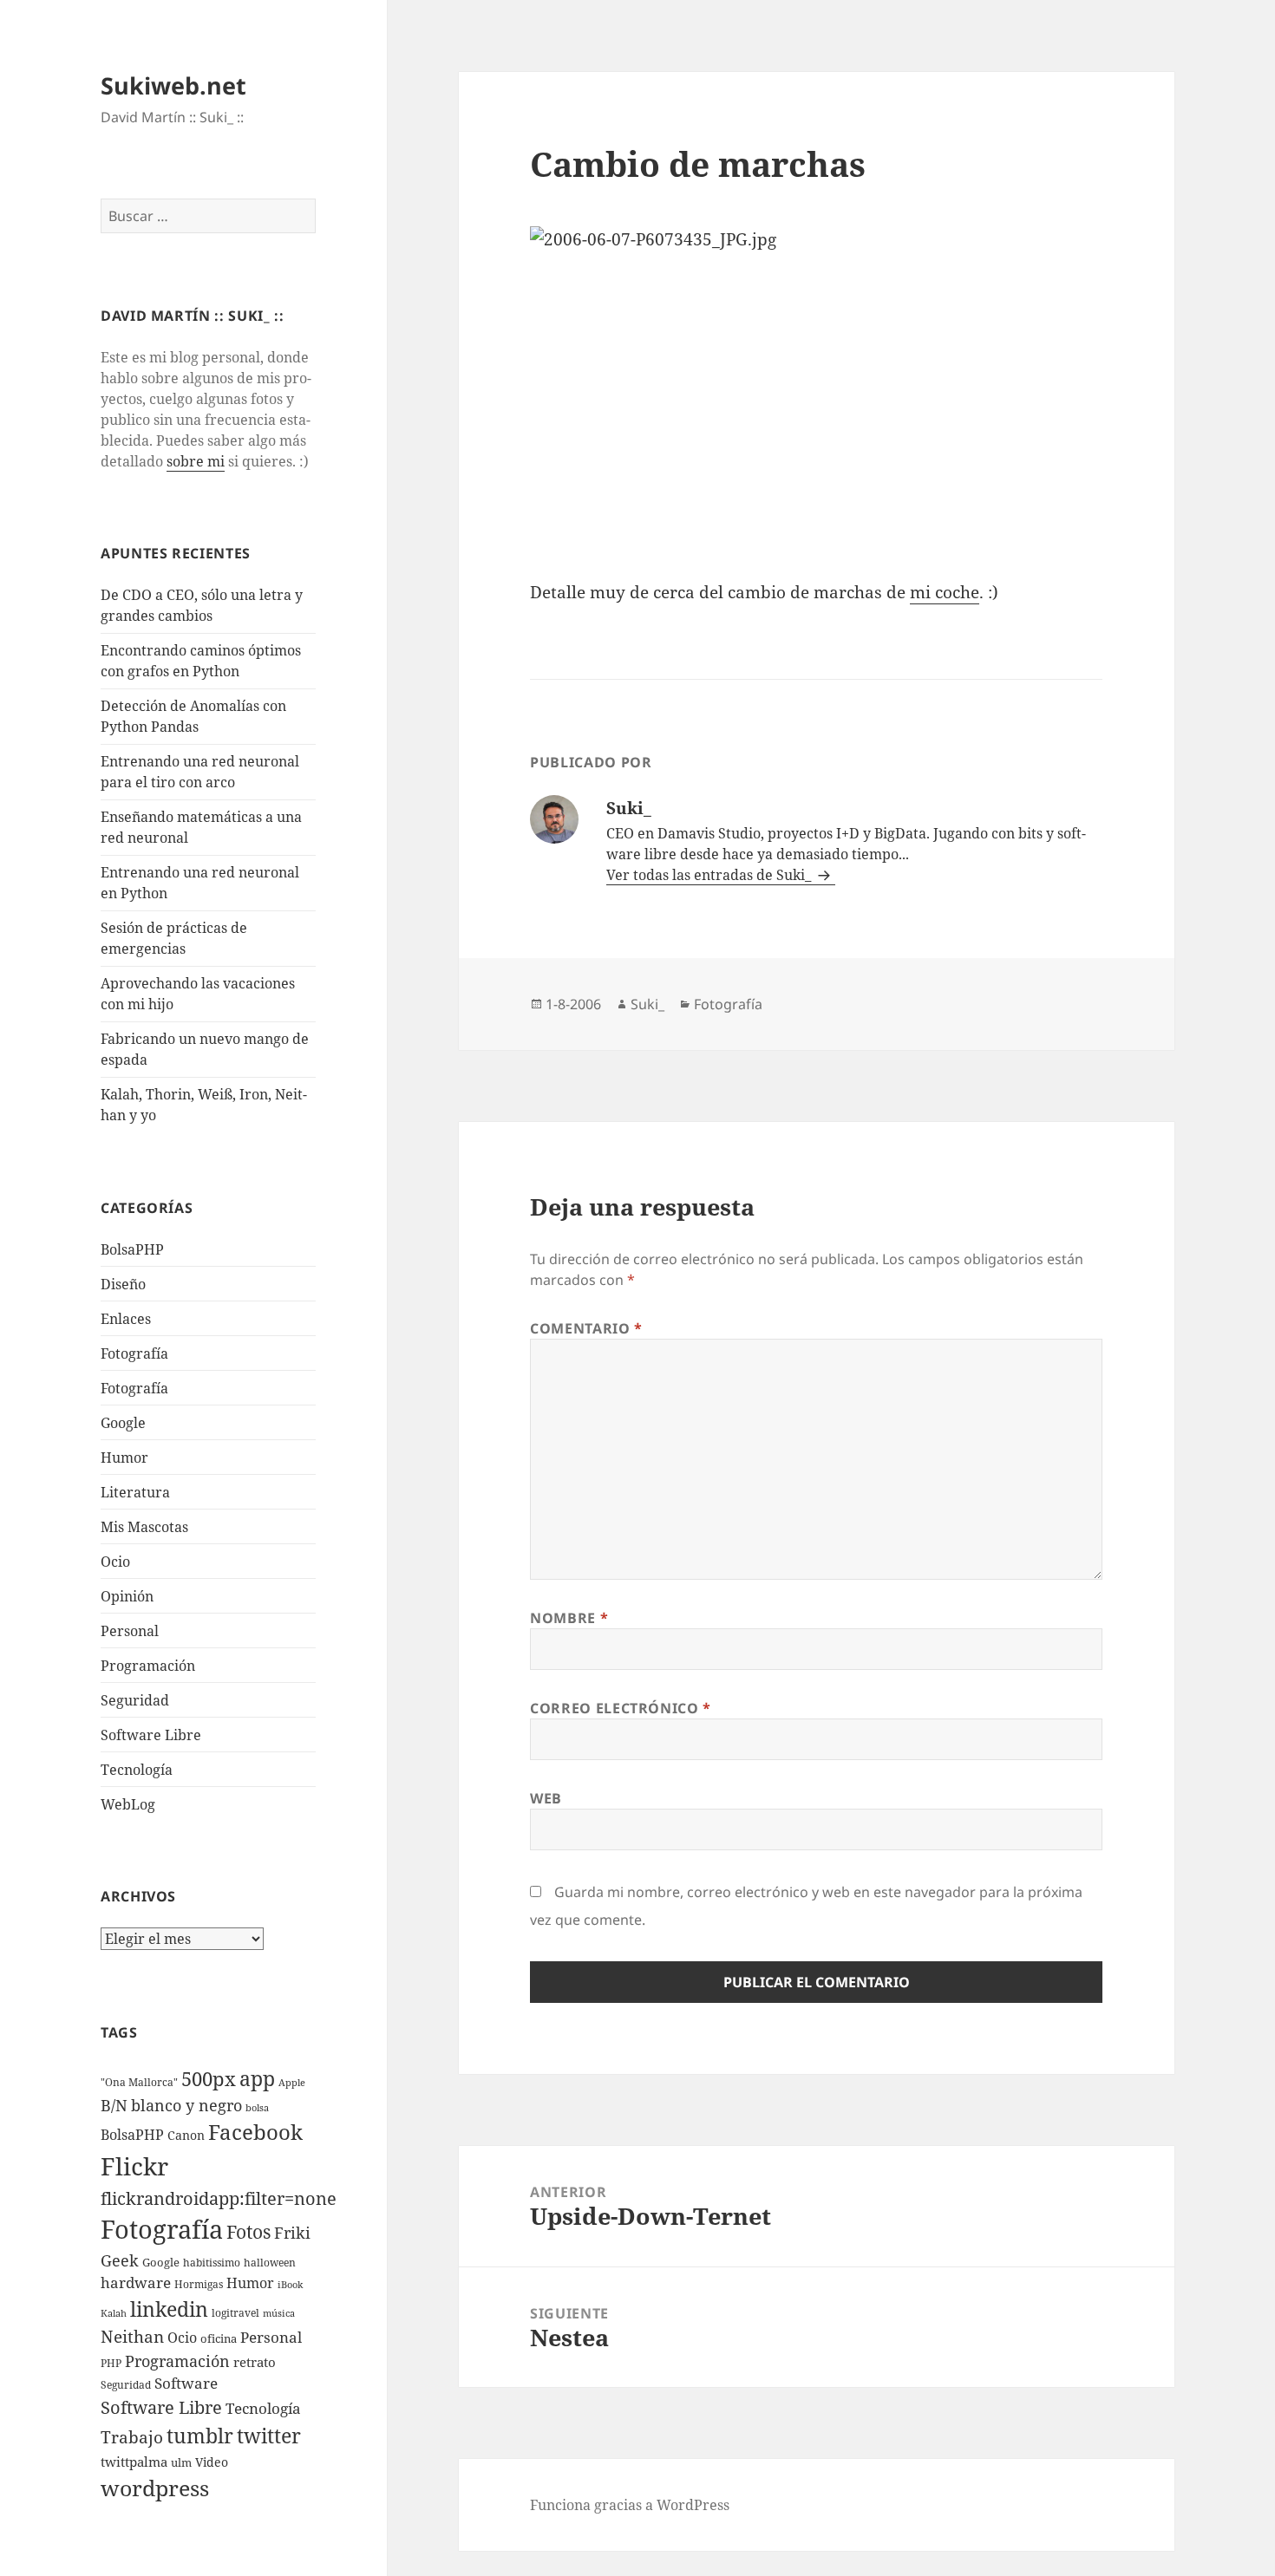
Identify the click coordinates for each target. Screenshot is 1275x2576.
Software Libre (151, 1735)
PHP (111, 2363)
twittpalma (134, 2462)
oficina (219, 2338)
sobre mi (196, 461)
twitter (269, 2436)
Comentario (586, 1328)
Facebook (255, 2132)
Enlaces (126, 1319)
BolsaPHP (132, 1249)
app (257, 2078)
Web (546, 1798)
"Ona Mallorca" (139, 2082)
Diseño (123, 1284)
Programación (148, 1666)
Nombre (569, 1618)
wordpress (155, 2488)
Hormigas (199, 2284)
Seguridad (135, 1700)
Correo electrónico (621, 1708)
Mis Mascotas (144, 1527)
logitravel (235, 2313)
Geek (120, 2260)
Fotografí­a (134, 1353)
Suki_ (647, 1004)
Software (186, 2383)
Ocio (115, 1562)
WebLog (128, 1804)
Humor (124, 1458)
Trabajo (132, 2437)
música (279, 2313)
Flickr (134, 2166)
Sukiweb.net (173, 85)
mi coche (945, 592)
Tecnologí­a (137, 1770)
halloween (270, 2263)
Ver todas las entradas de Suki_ (710, 875)
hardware (136, 2283)
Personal (130, 1631)
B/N (114, 2105)
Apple (292, 2083)
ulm (181, 2462)
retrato (255, 2362)
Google (123, 1423)
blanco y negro (186, 2105)
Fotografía (134, 1388)
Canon (186, 2135)
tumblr (200, 2436)
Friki (292, 2233)
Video (212, 2462)
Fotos (248, 2232)
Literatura (135, 1492)
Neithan (132, 2337)
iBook (290, 2285)
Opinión (127, 1596)
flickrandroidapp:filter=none (219, 2198)
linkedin (169, 2309)
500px (209, 2079)
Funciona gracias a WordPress (630, 2505)
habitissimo (212, 2263)
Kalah (114, 2313)
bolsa (257, 2108)
